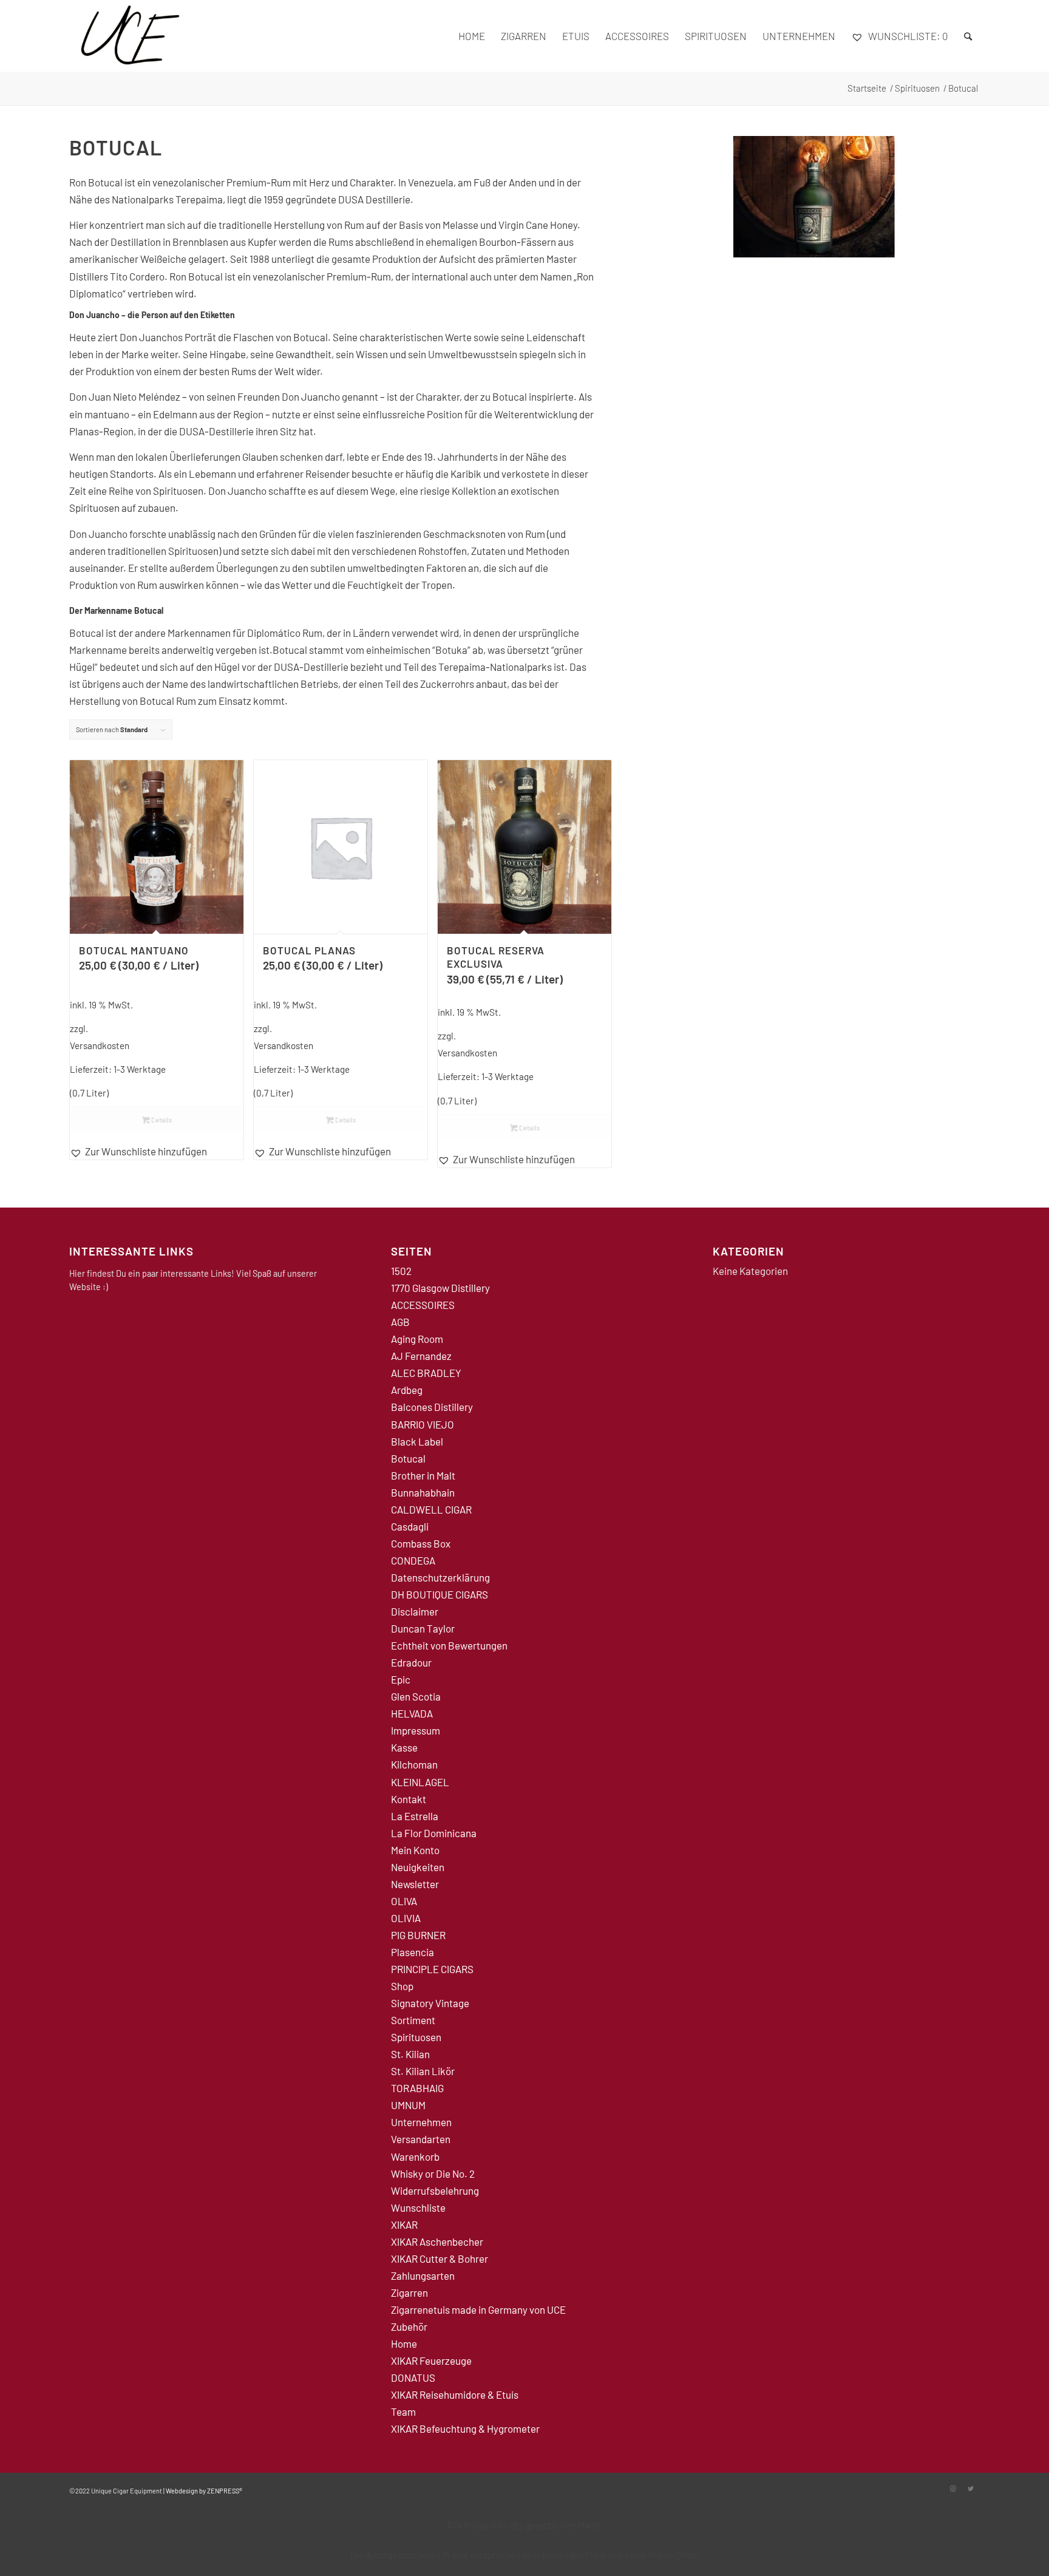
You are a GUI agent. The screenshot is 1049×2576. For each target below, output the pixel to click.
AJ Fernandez (421, 1356)
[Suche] (968, 36)
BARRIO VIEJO (423, 1424)
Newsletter (415, 1884)
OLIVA (404, 1901)
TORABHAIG (417, 2088)
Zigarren (409, 2292)
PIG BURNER (418, 1935)
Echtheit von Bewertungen (449, 1645)
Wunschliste (418, 2207)
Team (403, 2411)
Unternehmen (421, 2122)
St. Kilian (410, 2054)
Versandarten (421, 2139)
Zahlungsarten (423, 2275)
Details (161, 1120)
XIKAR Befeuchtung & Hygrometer (465, 2428)
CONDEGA (413, 1560)
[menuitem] (472, 36)
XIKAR (404, 2224)
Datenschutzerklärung (440, 1577)
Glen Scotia (416, 1696)
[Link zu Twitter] (971, 2489)
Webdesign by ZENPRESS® (204, 2491)
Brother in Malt (423, 1475)
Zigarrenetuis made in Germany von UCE (478, 2309)
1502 (401, 1271)
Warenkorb (415, 2156)
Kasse (404, 1747)
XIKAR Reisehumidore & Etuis (455, 2394)
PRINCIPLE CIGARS (432, 1969)
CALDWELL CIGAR (431, 1509)
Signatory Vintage (430, 2003)
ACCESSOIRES (423, 1305)
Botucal (408, 1458)
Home (404, 2343)
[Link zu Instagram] (952, 2489)
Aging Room (417, 1339)
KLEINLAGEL (420, 1782)
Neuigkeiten (418, 1867)
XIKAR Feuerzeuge (431, 2360)
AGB (400, 1322)
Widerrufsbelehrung (435, 2190)
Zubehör (409, 2326)
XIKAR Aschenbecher (437, 2241)
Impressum (416, 1730)
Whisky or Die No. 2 (433, 2173)
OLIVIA (406, 1918)
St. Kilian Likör (423, 2071)
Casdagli (410, 1526)
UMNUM (408, 2105)
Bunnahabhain (423, 1492)
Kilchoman (414, 1764)
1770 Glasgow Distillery (440, 1288)
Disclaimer (415, 1611)
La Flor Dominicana (434, 1833)
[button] (157, 1151)
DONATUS (413, 2377)
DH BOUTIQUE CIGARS (440, 1594)
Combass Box (421, 1543)
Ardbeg (407, 1390)
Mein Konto (415, 1850)
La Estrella (415, 1816)
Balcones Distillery (432, 1407)
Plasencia (412, 1952)
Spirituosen (416, 2037)
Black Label (417, 1441)
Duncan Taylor (423, 1628)
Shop (402, 1986)
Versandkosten (100, 1045)
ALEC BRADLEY (426, 1373)
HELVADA (412, 1713)
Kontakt (409, 1799)
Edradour (411, 1662)
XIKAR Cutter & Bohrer (440, 2258)
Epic (401, 1679)
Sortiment (413, 2020)
